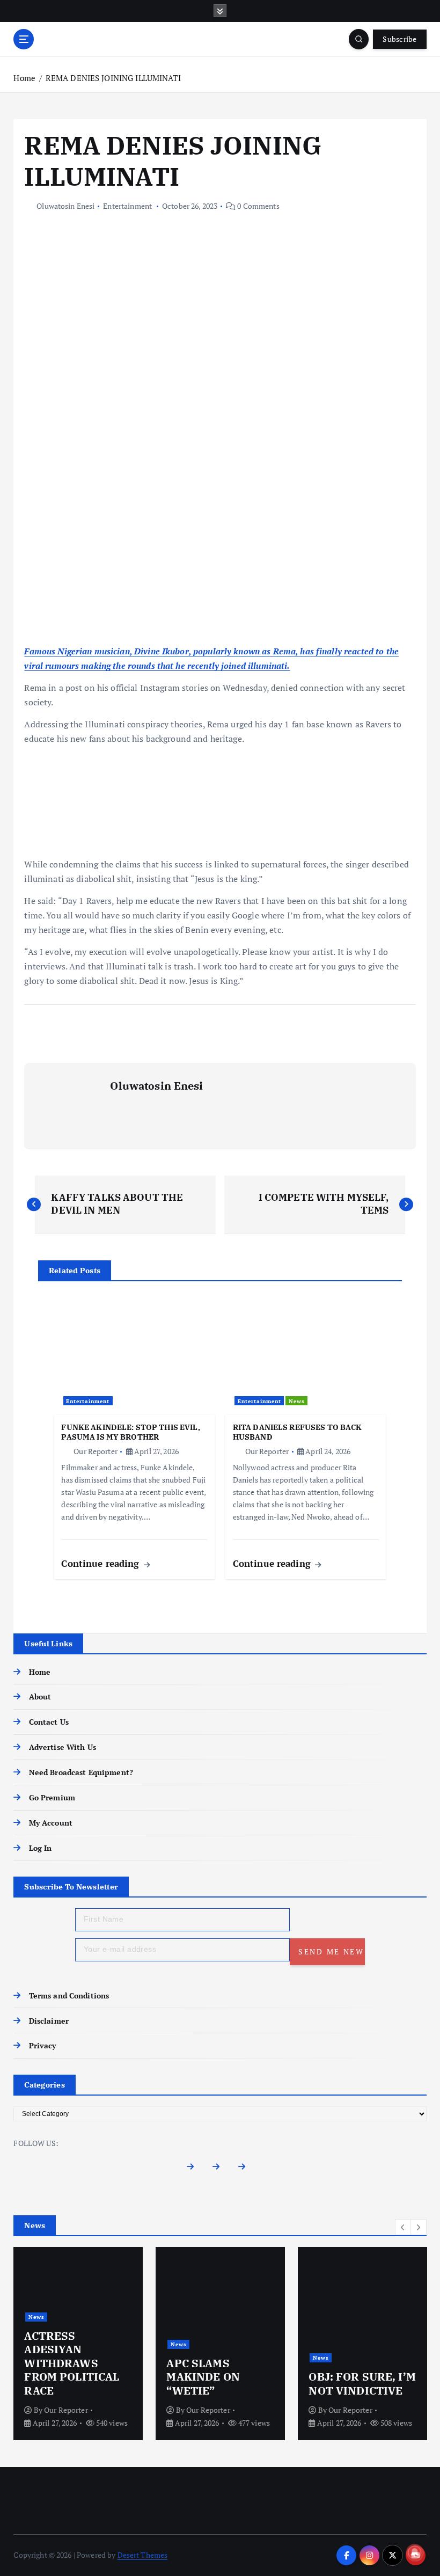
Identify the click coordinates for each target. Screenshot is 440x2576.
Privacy (42, 2046)
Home (24, 78)
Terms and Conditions (69, 1996)
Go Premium (52, 1798)
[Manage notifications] (415, 2552)
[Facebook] (194, 2169)
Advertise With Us (62, 1747)
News (297, 1401)
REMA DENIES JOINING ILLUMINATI (113, 78)
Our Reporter (95, 1451)
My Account (51, 1823)
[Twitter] (220, 2169)
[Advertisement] (220, 565)
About (40, 1697)
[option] (78, 2344)
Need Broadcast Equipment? (81, 1772)
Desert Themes (143, 2555)
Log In (40, 1848)
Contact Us (49, 1722)
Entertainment (127, 206)
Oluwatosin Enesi (65, 206)
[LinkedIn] (246, 2169)
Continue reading (101, 1563)
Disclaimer (49, 2021)
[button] (403, 2227)
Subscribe (399, 39)
